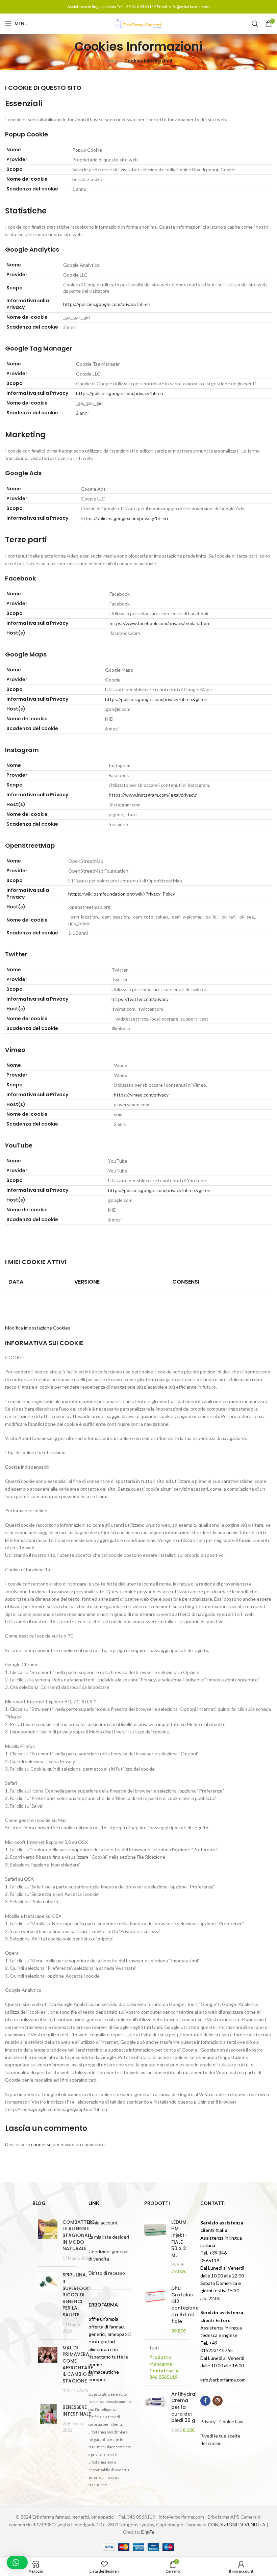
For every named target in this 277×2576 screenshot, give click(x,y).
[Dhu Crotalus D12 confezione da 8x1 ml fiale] (155, 2310)
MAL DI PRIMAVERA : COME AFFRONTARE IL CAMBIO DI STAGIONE (78, 2364)
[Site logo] (138, 23)
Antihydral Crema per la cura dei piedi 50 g (184, 2407)
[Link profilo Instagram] (218, 2401)
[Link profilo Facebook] (205, 2401)
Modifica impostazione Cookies (38, 1328)
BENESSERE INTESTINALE (77, 2411)
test (154, 2348)
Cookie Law (231, 2422)
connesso (41, 2144)
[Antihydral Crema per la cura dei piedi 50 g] (155, 2412)
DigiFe (148, 2532)
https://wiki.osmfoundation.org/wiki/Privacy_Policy (122, 894)
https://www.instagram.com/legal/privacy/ (153, 795)
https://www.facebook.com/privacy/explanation (159, 623)
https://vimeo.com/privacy (141, 1095)
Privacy (208, 2422)
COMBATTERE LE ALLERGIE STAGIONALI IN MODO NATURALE (79, 2235)
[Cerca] (255, 24)
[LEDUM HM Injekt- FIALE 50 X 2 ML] (155, 2247)
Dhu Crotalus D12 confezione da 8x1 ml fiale (185, 2305)
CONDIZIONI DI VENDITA (237, 2525)
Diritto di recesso (107, 2273)
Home (111, 61)
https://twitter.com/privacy (140, 999)
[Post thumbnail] (48, 2240)
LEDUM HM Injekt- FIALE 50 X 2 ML (179, 2239)
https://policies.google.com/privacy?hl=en (107, 304)
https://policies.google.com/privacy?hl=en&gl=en (156, 699)
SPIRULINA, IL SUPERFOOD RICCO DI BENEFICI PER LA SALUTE (77, 2295)
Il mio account (103, 2223)
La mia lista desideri (109, 2237)
